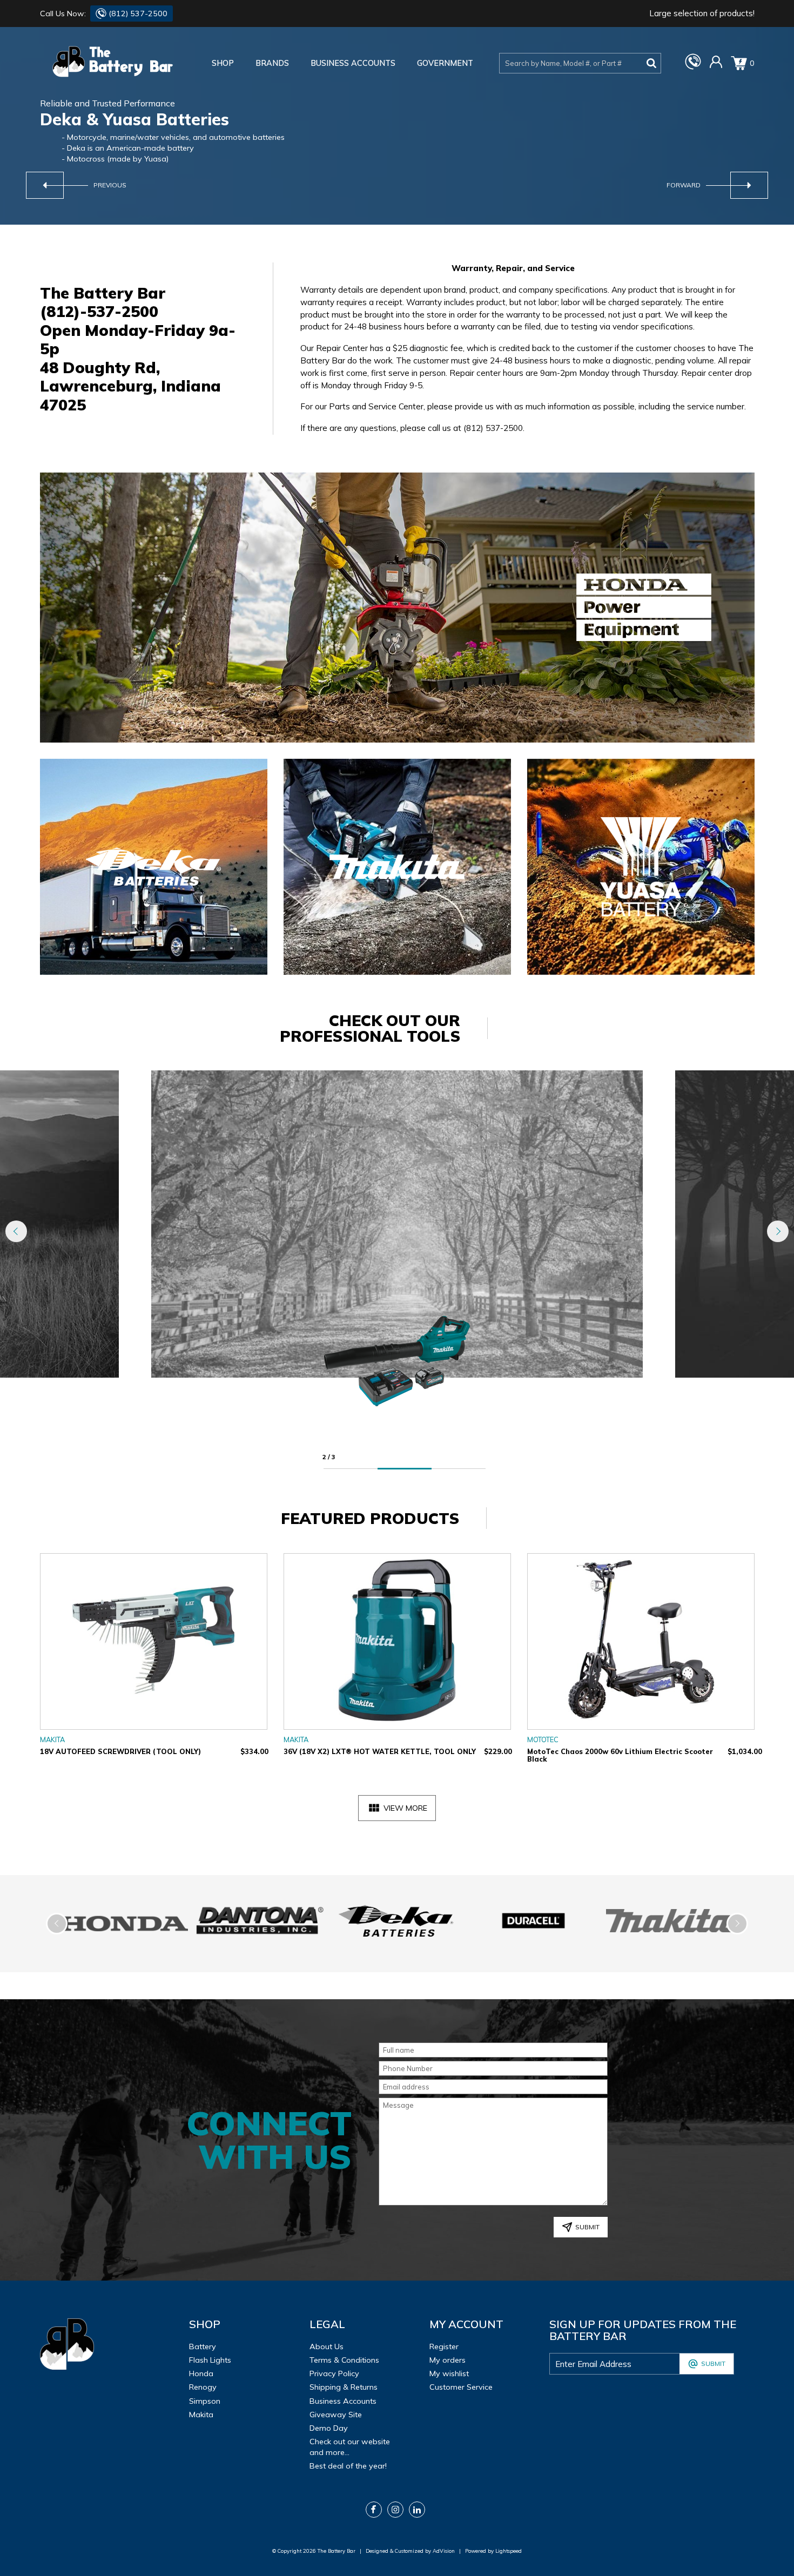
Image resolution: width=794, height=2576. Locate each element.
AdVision (444, 2551)
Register (444, 2346)
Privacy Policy (334, 2373)
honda (201, 2373)
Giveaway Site (336, 2415)
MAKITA (52, 1739)
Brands (272, 63)
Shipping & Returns (344, 2387)
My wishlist (449, 2373)
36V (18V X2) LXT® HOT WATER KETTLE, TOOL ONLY (380, 1751)
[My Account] (716, 66)
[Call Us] (693, 67)
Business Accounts (353, 63)
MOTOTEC (543, 1739)
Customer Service (461, 2387)
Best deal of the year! (348, 2466)
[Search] (651, 63)
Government (445, 63)
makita (201, 2415)
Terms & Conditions (344, 2360)
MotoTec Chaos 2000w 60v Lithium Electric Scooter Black (620, 1755)
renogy (203, 2387)
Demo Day (329, 2428)
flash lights (210, 2360)
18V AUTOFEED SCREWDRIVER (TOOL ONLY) (120, 1751)
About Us (327, 2346)
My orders (448, 2360)
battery (203, 2346)
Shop (223, 63)
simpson (205, 2401)
